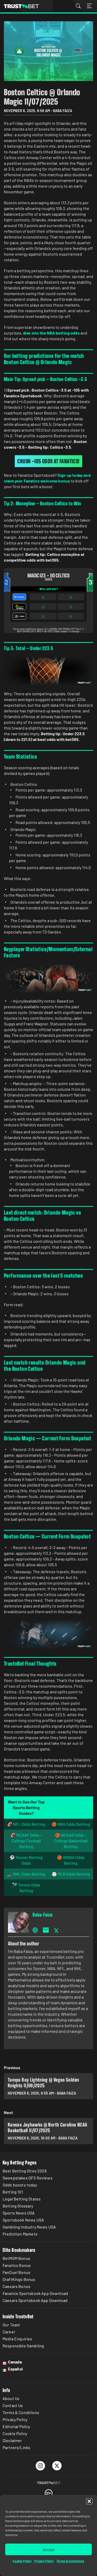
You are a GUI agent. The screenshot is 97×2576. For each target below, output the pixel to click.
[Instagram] (40, 2466)
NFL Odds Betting (29, 1824)
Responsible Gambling (23, 2346)
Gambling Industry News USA (29, 2227)
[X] (57, 2466)
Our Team (11, 2325)
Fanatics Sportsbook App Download (35, 2293)
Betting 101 (13, 2192)
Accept (49, 2550)
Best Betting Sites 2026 (25, 2171)
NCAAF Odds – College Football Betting (27, 1841)
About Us (11, 2398)
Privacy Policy (44, 2561)
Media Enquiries (17, 2339)
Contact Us (13, 2405)
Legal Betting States (22, 2199)
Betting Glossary (18, 2206)
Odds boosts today (20, 2185)
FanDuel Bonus (16, 2272)
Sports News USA (19, 2213)
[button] (89, 2501)
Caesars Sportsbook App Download (35, 2300)
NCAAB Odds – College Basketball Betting (71, 1841)
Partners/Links (16, 2447)
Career (9, 2332)
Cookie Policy (22, 2561)
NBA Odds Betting (74, 1824)
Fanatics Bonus (17, 2265)
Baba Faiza (43, 1915)
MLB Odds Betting (74, 1874)
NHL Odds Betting (29, 1874)
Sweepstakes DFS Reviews (28, 2178)
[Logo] (49, 2483)
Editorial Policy (16, 2426)
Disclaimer (12, 2440)
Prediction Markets (20, 2234)
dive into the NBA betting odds (51, 333)
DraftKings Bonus (19, 2279)
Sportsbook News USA (23, 2220)
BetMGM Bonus (16, 2258)
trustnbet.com (21, 6)
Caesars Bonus (16, 2286)
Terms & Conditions (70, 2561)
